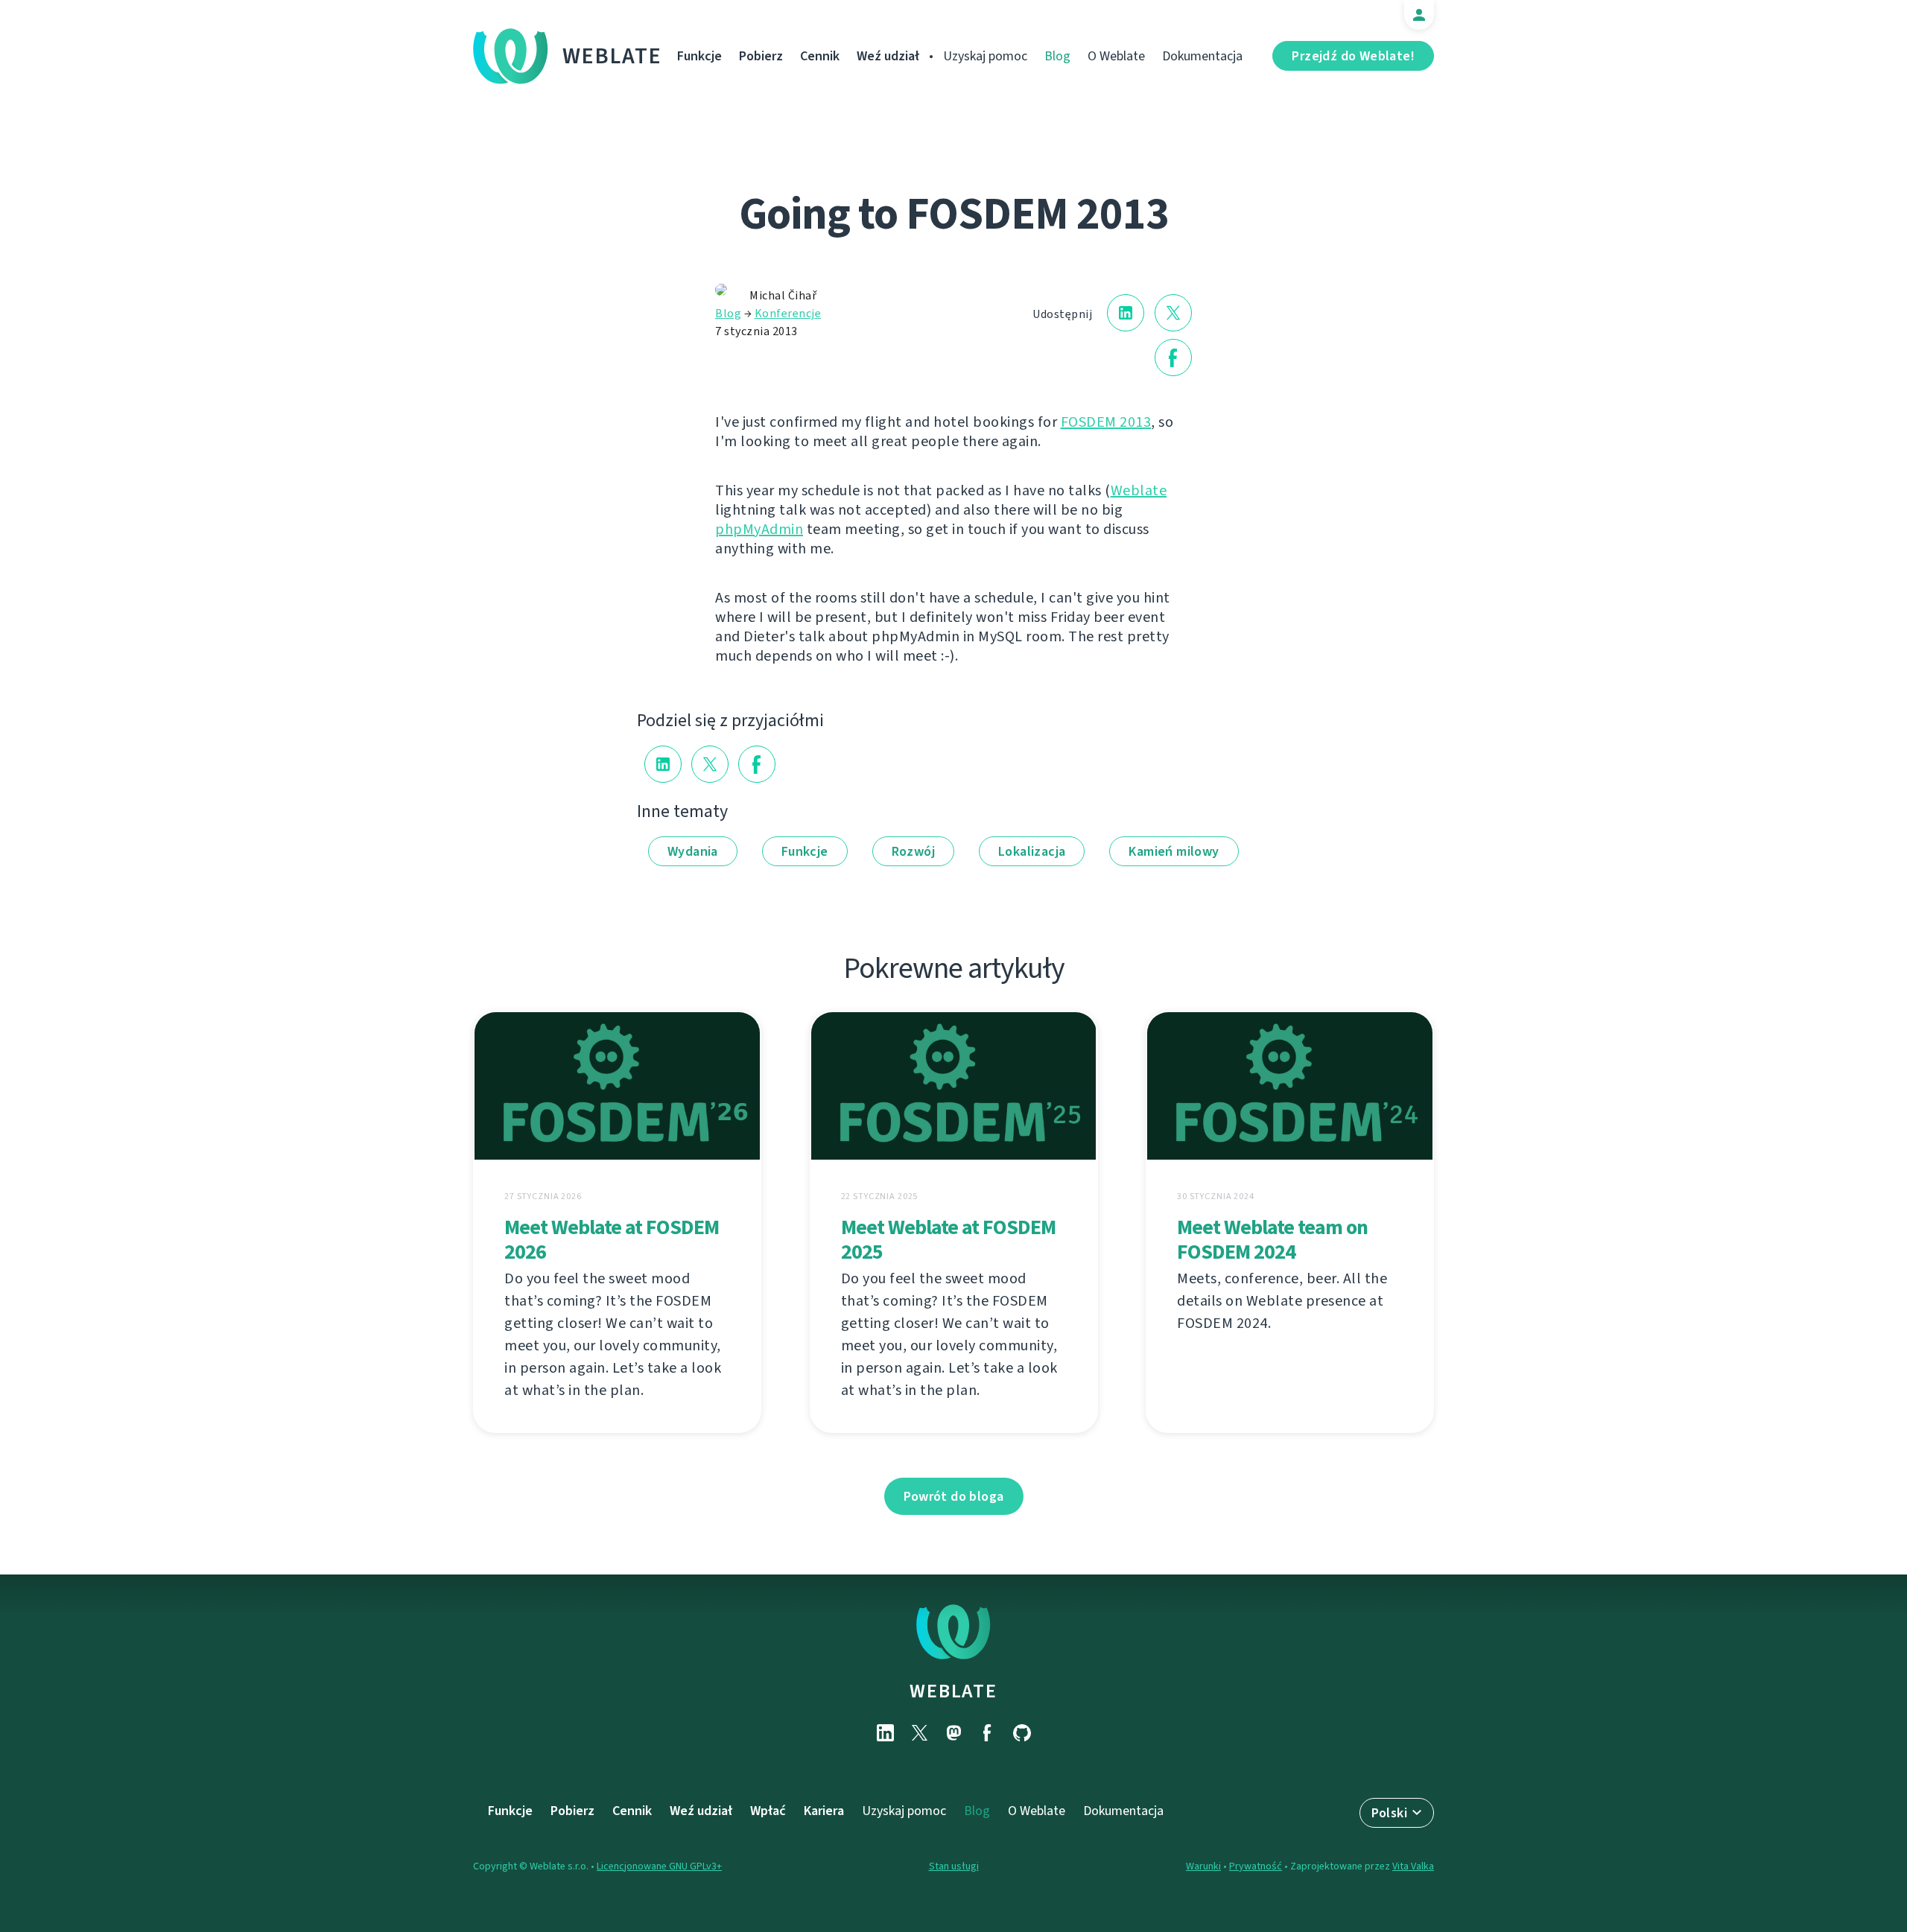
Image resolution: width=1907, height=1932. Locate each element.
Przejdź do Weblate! (1353, 56)
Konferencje (788, 313)
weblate (953, 1691)
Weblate (612, 56)
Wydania (693, 851)
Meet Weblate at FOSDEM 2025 (948, 1239)
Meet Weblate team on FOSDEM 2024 (1272, 1239)
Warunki (1203, 1866)
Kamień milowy (1174, 851)
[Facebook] (988, 1733)
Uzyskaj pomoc (985, 56)
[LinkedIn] (885, 1733)
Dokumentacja (1202, 56)
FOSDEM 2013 (1106, 422)
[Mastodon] (953, 1733)
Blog (1057, 56)
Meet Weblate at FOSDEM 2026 (612, 1239)
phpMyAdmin (759, 529)
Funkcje (699, 56)
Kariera (824, 1811)
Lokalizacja (1032, 851)
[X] (919, 1733)
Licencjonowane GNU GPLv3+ (659, 1866)
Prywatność (1256, 1866)
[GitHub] (1022, 1733)
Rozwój (913, 851)
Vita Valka (1413, 1866)
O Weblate (1116, 56)
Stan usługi (954, 1866)
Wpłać (768, 1811)
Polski (1389, 1813)
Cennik (820, 56)
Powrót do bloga (954, 1496)
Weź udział (888, 56)
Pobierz (761, 56)
